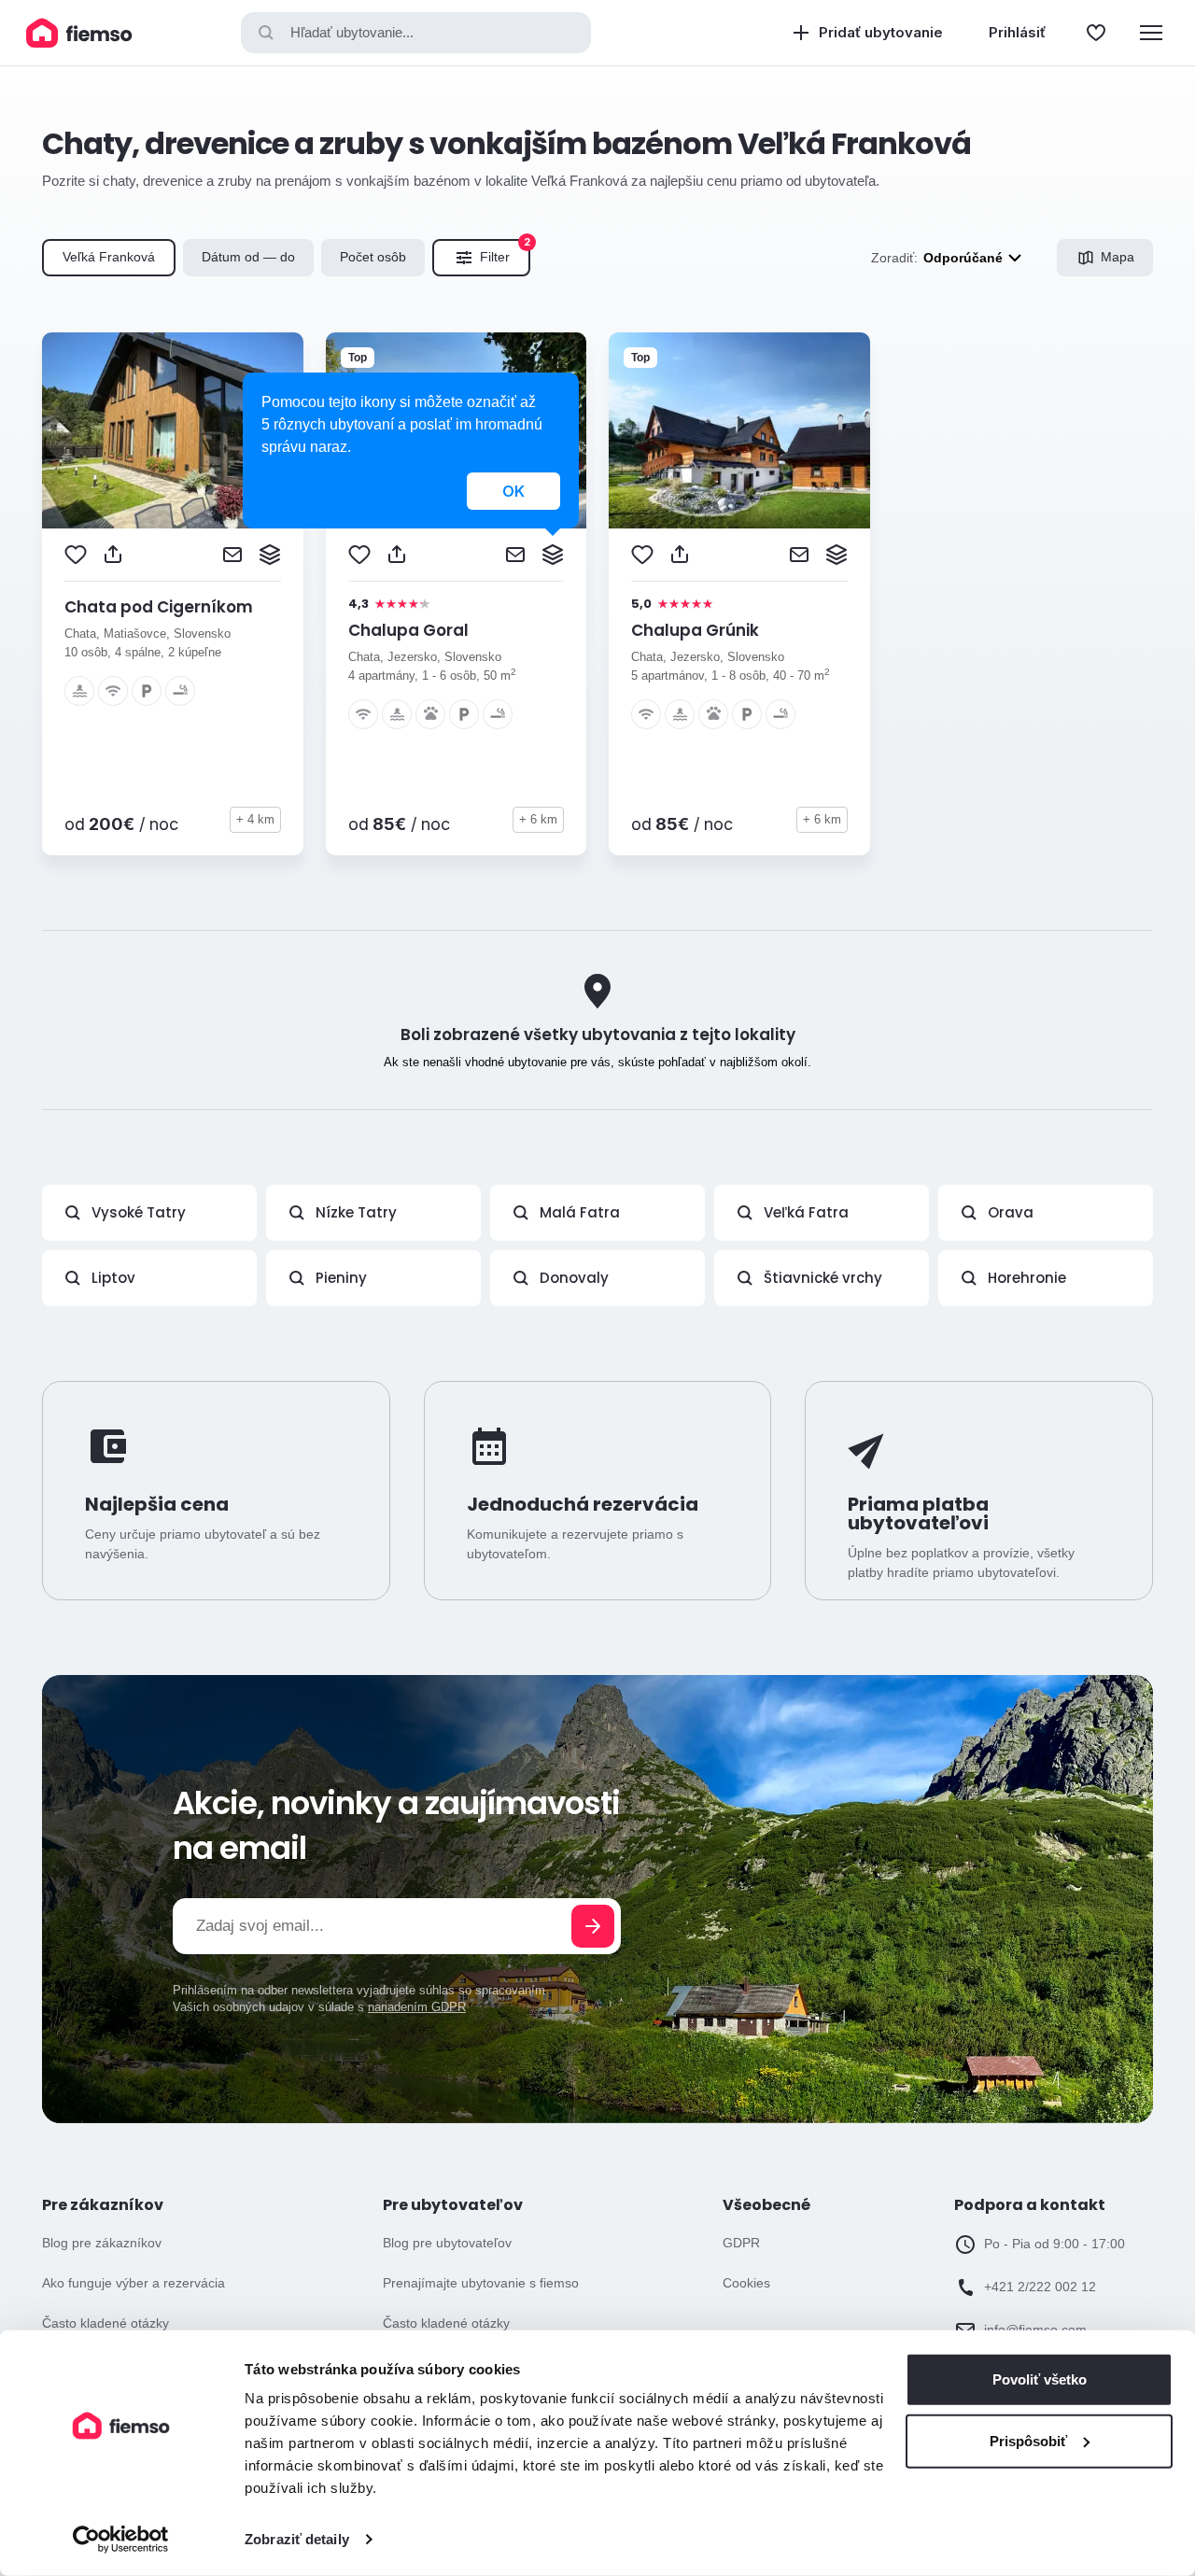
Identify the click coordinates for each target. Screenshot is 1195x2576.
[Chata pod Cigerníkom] (173, 430)
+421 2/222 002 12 (1040, 2287)
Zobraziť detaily (297, 2539)
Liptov (113, 1278)
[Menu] (1151, 33)
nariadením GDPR (417, 2007)
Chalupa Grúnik (695, 630)
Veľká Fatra (806, 1212)
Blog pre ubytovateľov (447, 2243)
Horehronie (1027, 1278)
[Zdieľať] (113, 555)
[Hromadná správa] (270, 555)
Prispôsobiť (1028, 2440)
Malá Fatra (580, 1212)
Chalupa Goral (408, 630)
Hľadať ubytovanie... (352, 32)
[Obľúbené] (1096, 33)
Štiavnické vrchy (823, 1278)
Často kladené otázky (105, 2323)
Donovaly (574, 1278)
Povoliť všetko (1040, 2379)
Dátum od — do (248, 257)
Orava (1011, 1212)
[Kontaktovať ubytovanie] (232, 555)
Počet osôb (373, 257)
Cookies (746, 2283)
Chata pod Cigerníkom (159, 607)
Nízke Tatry (356, 1212)
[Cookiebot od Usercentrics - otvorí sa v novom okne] (121, 2540)
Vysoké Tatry (139, 1212)
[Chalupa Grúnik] (739, 430)
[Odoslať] (593, 1926)
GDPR (741, 2243)
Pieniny (341, 1278)
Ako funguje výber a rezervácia (134, 2283)
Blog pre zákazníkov (102, 2243)
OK (513, 491)
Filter (505, 252)
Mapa (1118, 257)
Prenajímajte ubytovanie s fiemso (481, 2283)
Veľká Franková (109, 257)
